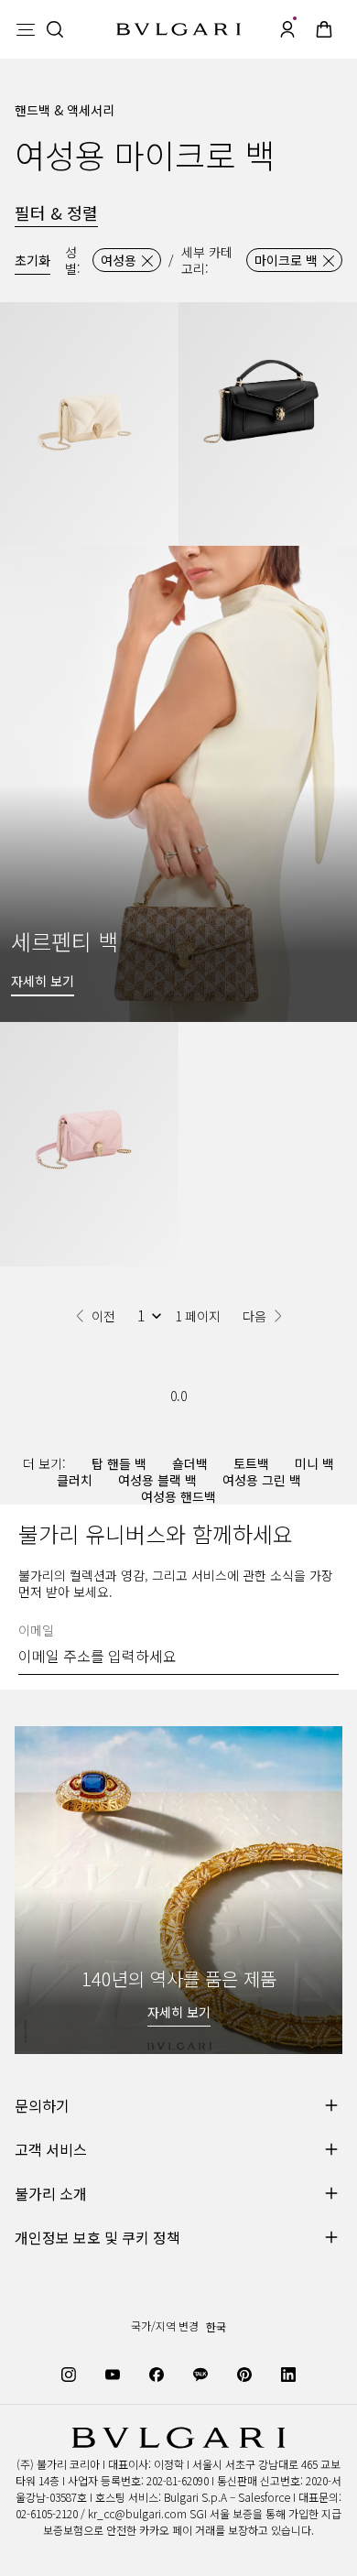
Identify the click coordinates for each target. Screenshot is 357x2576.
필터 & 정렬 (56, 212)
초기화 (32, 260)
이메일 (36, 1630)
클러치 (75, 1480)
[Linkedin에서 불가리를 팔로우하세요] (288, 2373)
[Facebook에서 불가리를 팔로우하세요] (157, 2373)
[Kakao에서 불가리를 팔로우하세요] (200, 2373)
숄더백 (190, 1463)
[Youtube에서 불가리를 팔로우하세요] (113, 2373)
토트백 (251, 1463)
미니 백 (314, 1463)
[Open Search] (55, 29)
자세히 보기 (179, 2012)
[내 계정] (287, 29)
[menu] (26, 29)
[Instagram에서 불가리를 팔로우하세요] (69, 2373)
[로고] (178, 30)
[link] (324, 29)
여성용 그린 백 (262, 1480)
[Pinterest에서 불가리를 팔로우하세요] (244, 2373)
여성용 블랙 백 (157, 1480)
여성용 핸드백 (178, 1496)
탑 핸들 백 (119, 1463)
